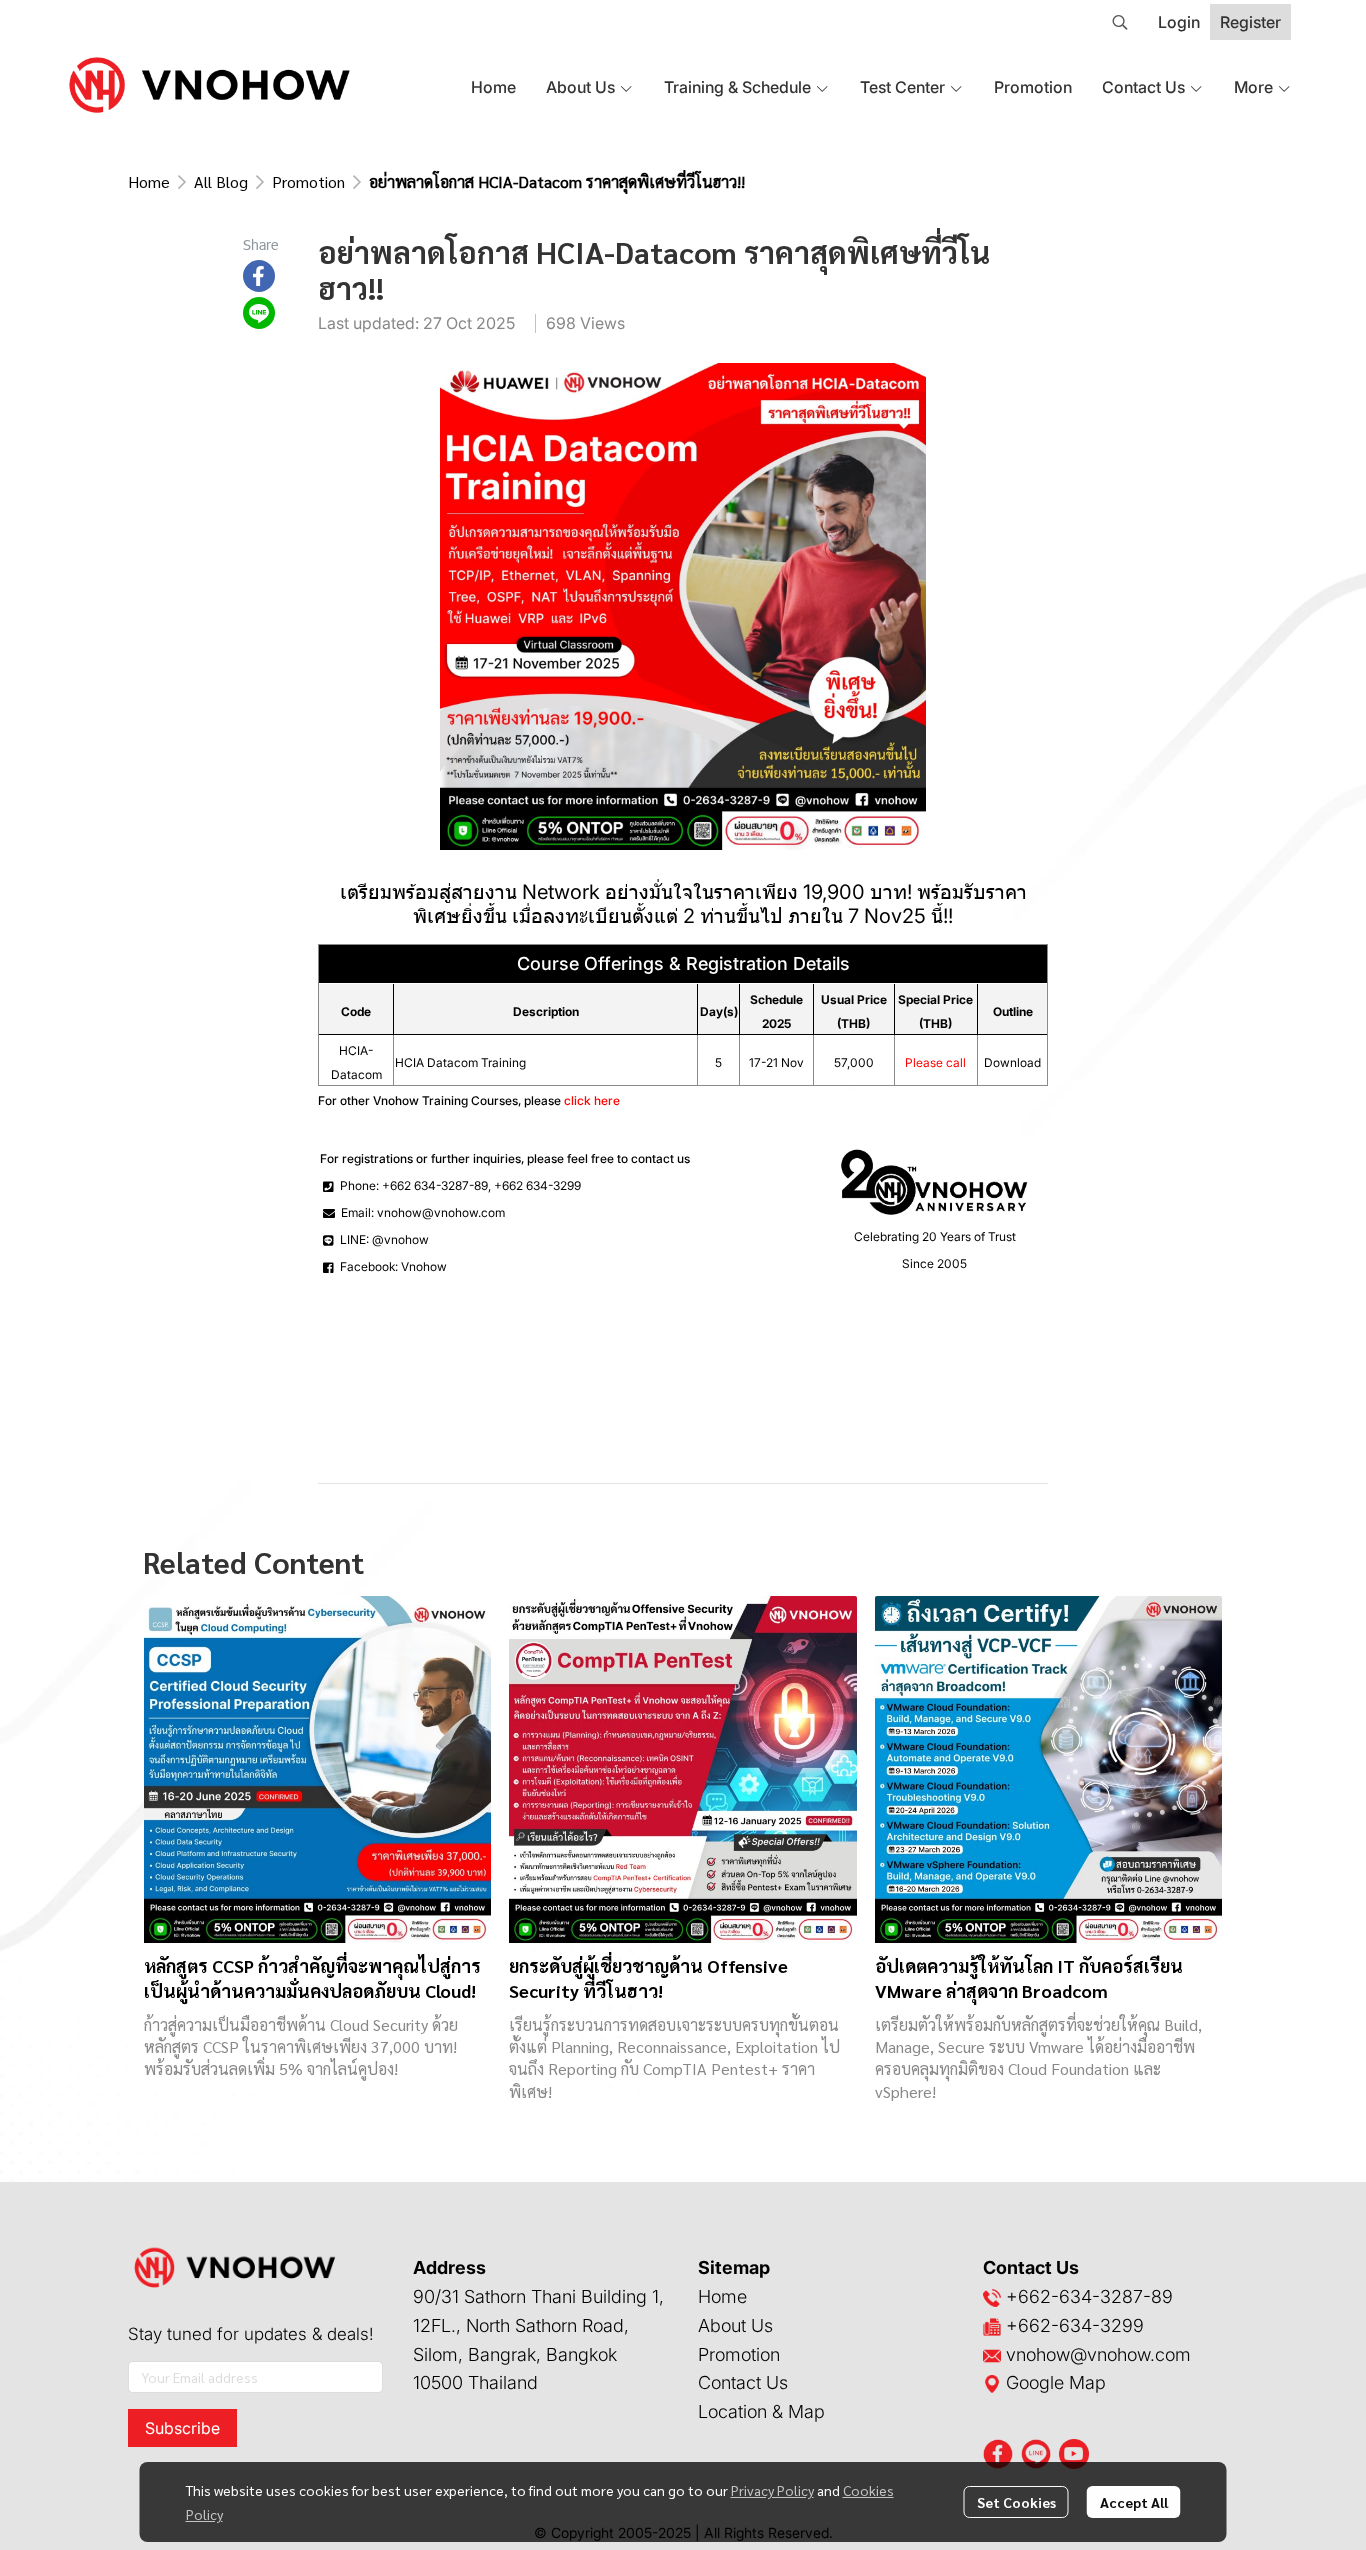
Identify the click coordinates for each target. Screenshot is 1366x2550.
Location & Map (761, 2411)
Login (1179, 22)
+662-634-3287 (1074, 2296)
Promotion (308, 181)
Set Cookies (1016, 2502)
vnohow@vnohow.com (1098, 2354)
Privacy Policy (772, 2490)
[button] (1120, 22)
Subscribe (182, 2428)
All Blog (221, 181)
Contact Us (743, 2382)
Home (149, 181)
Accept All (1134, 2502)
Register (1250, 22)
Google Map (1053, 2382)
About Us (735, 2325)
